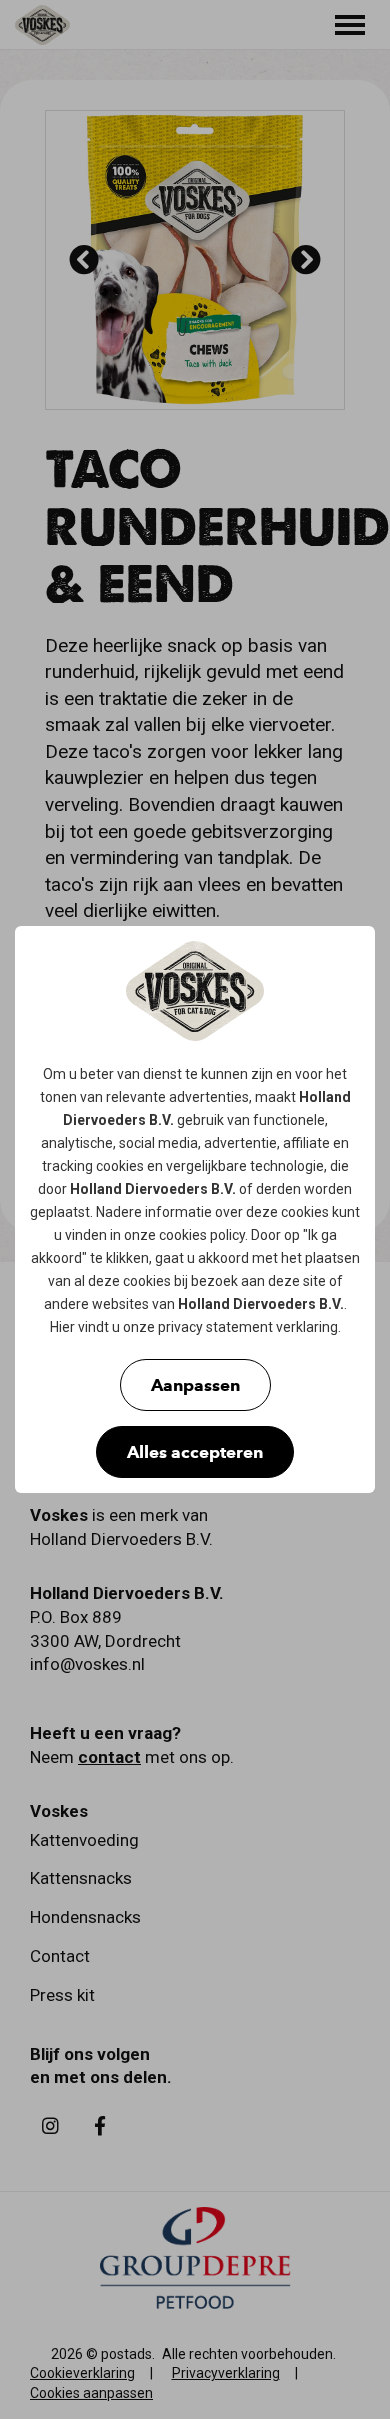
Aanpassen (195, 1385)
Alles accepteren (195, 1452)
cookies (120, 1166)
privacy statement (215, 1327)
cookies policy (202, 1235)
